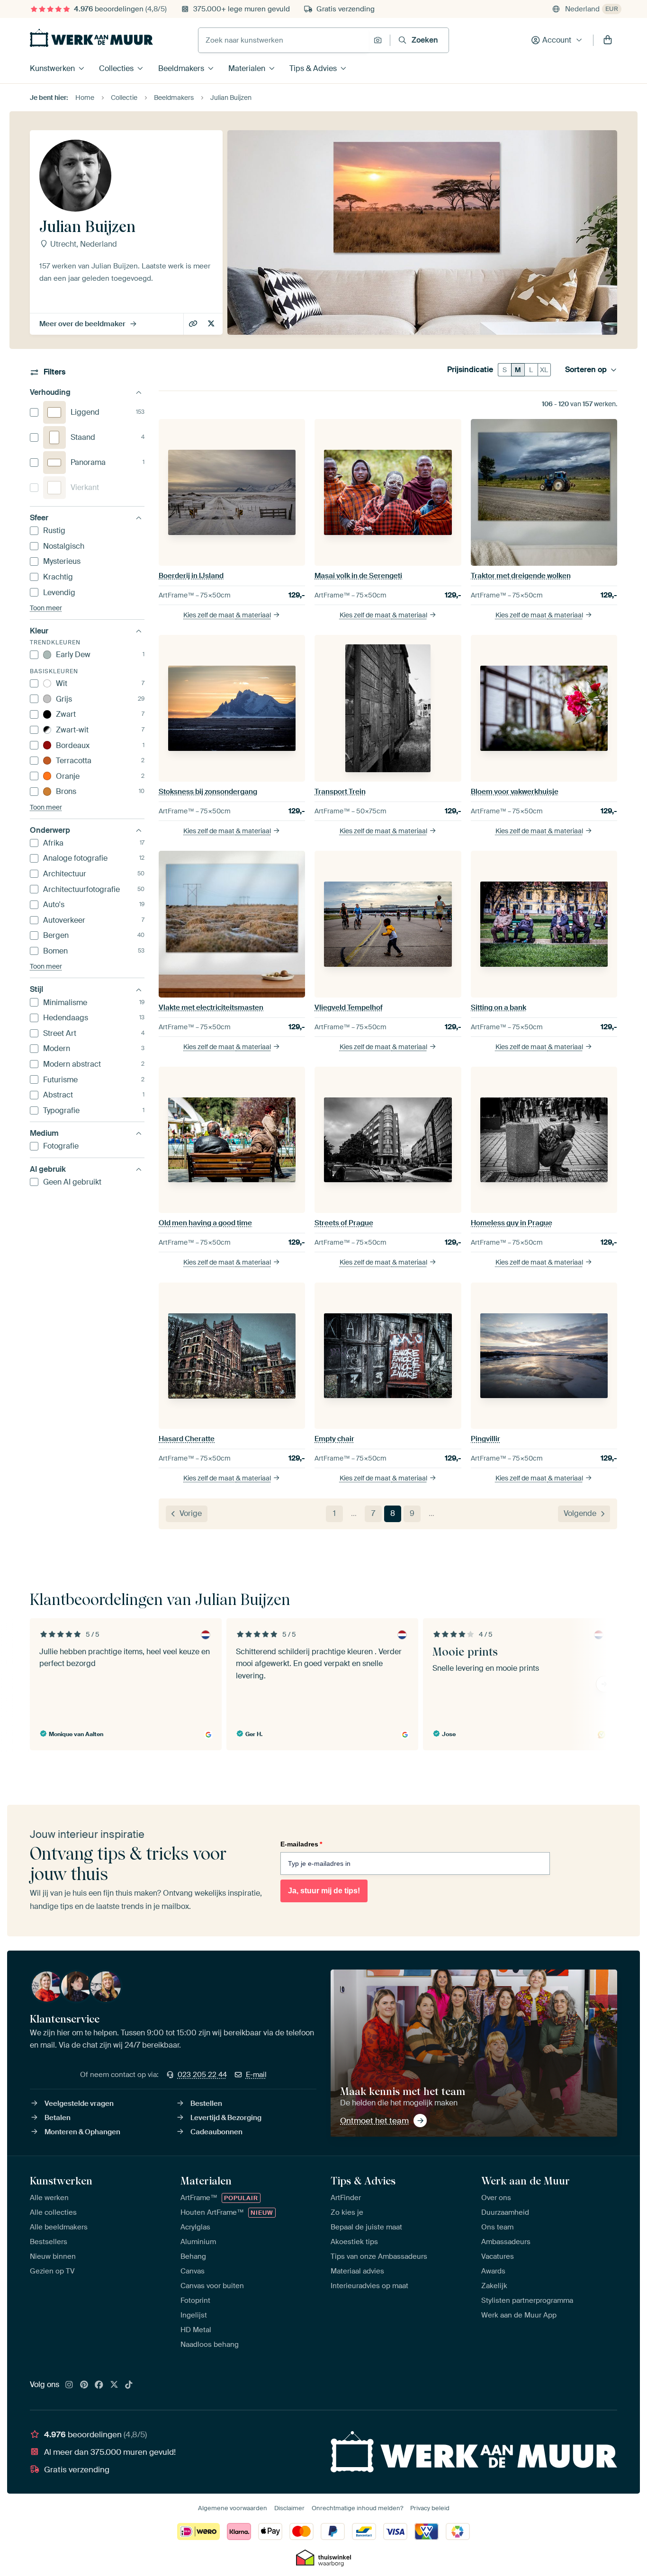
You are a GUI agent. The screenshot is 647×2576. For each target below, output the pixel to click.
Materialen (247, 68)
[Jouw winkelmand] (608, 40)
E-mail (256, 2075)
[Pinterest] (84, 2385)
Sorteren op (586, 370)
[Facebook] (99, 2385)
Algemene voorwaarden (233, 2508)
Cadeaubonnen (216, 2132)
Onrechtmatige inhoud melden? (357, 2508)
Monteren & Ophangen (82, 2132)
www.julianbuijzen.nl (194, 324)
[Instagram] (69, 2385)
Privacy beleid (430, 2508)
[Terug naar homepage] (91, 38)
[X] (114, 2385)
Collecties (116, 68)
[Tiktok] (129, 2385)
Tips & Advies (313, 68)
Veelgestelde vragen (79, 2104)
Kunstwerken (52, 68)
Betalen (58, 2118)
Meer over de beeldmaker (82, 324)
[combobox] (283, 40)
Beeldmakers (181, 68)
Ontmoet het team (374, 2121)
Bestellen (206, 2104)
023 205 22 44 (202, 2075)
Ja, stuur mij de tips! (324, 1891)
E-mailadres (301, 1844)
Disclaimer (289, 2508)
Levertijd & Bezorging (226, 2118)
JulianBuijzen (212, 324)
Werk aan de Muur (526, 2181)
